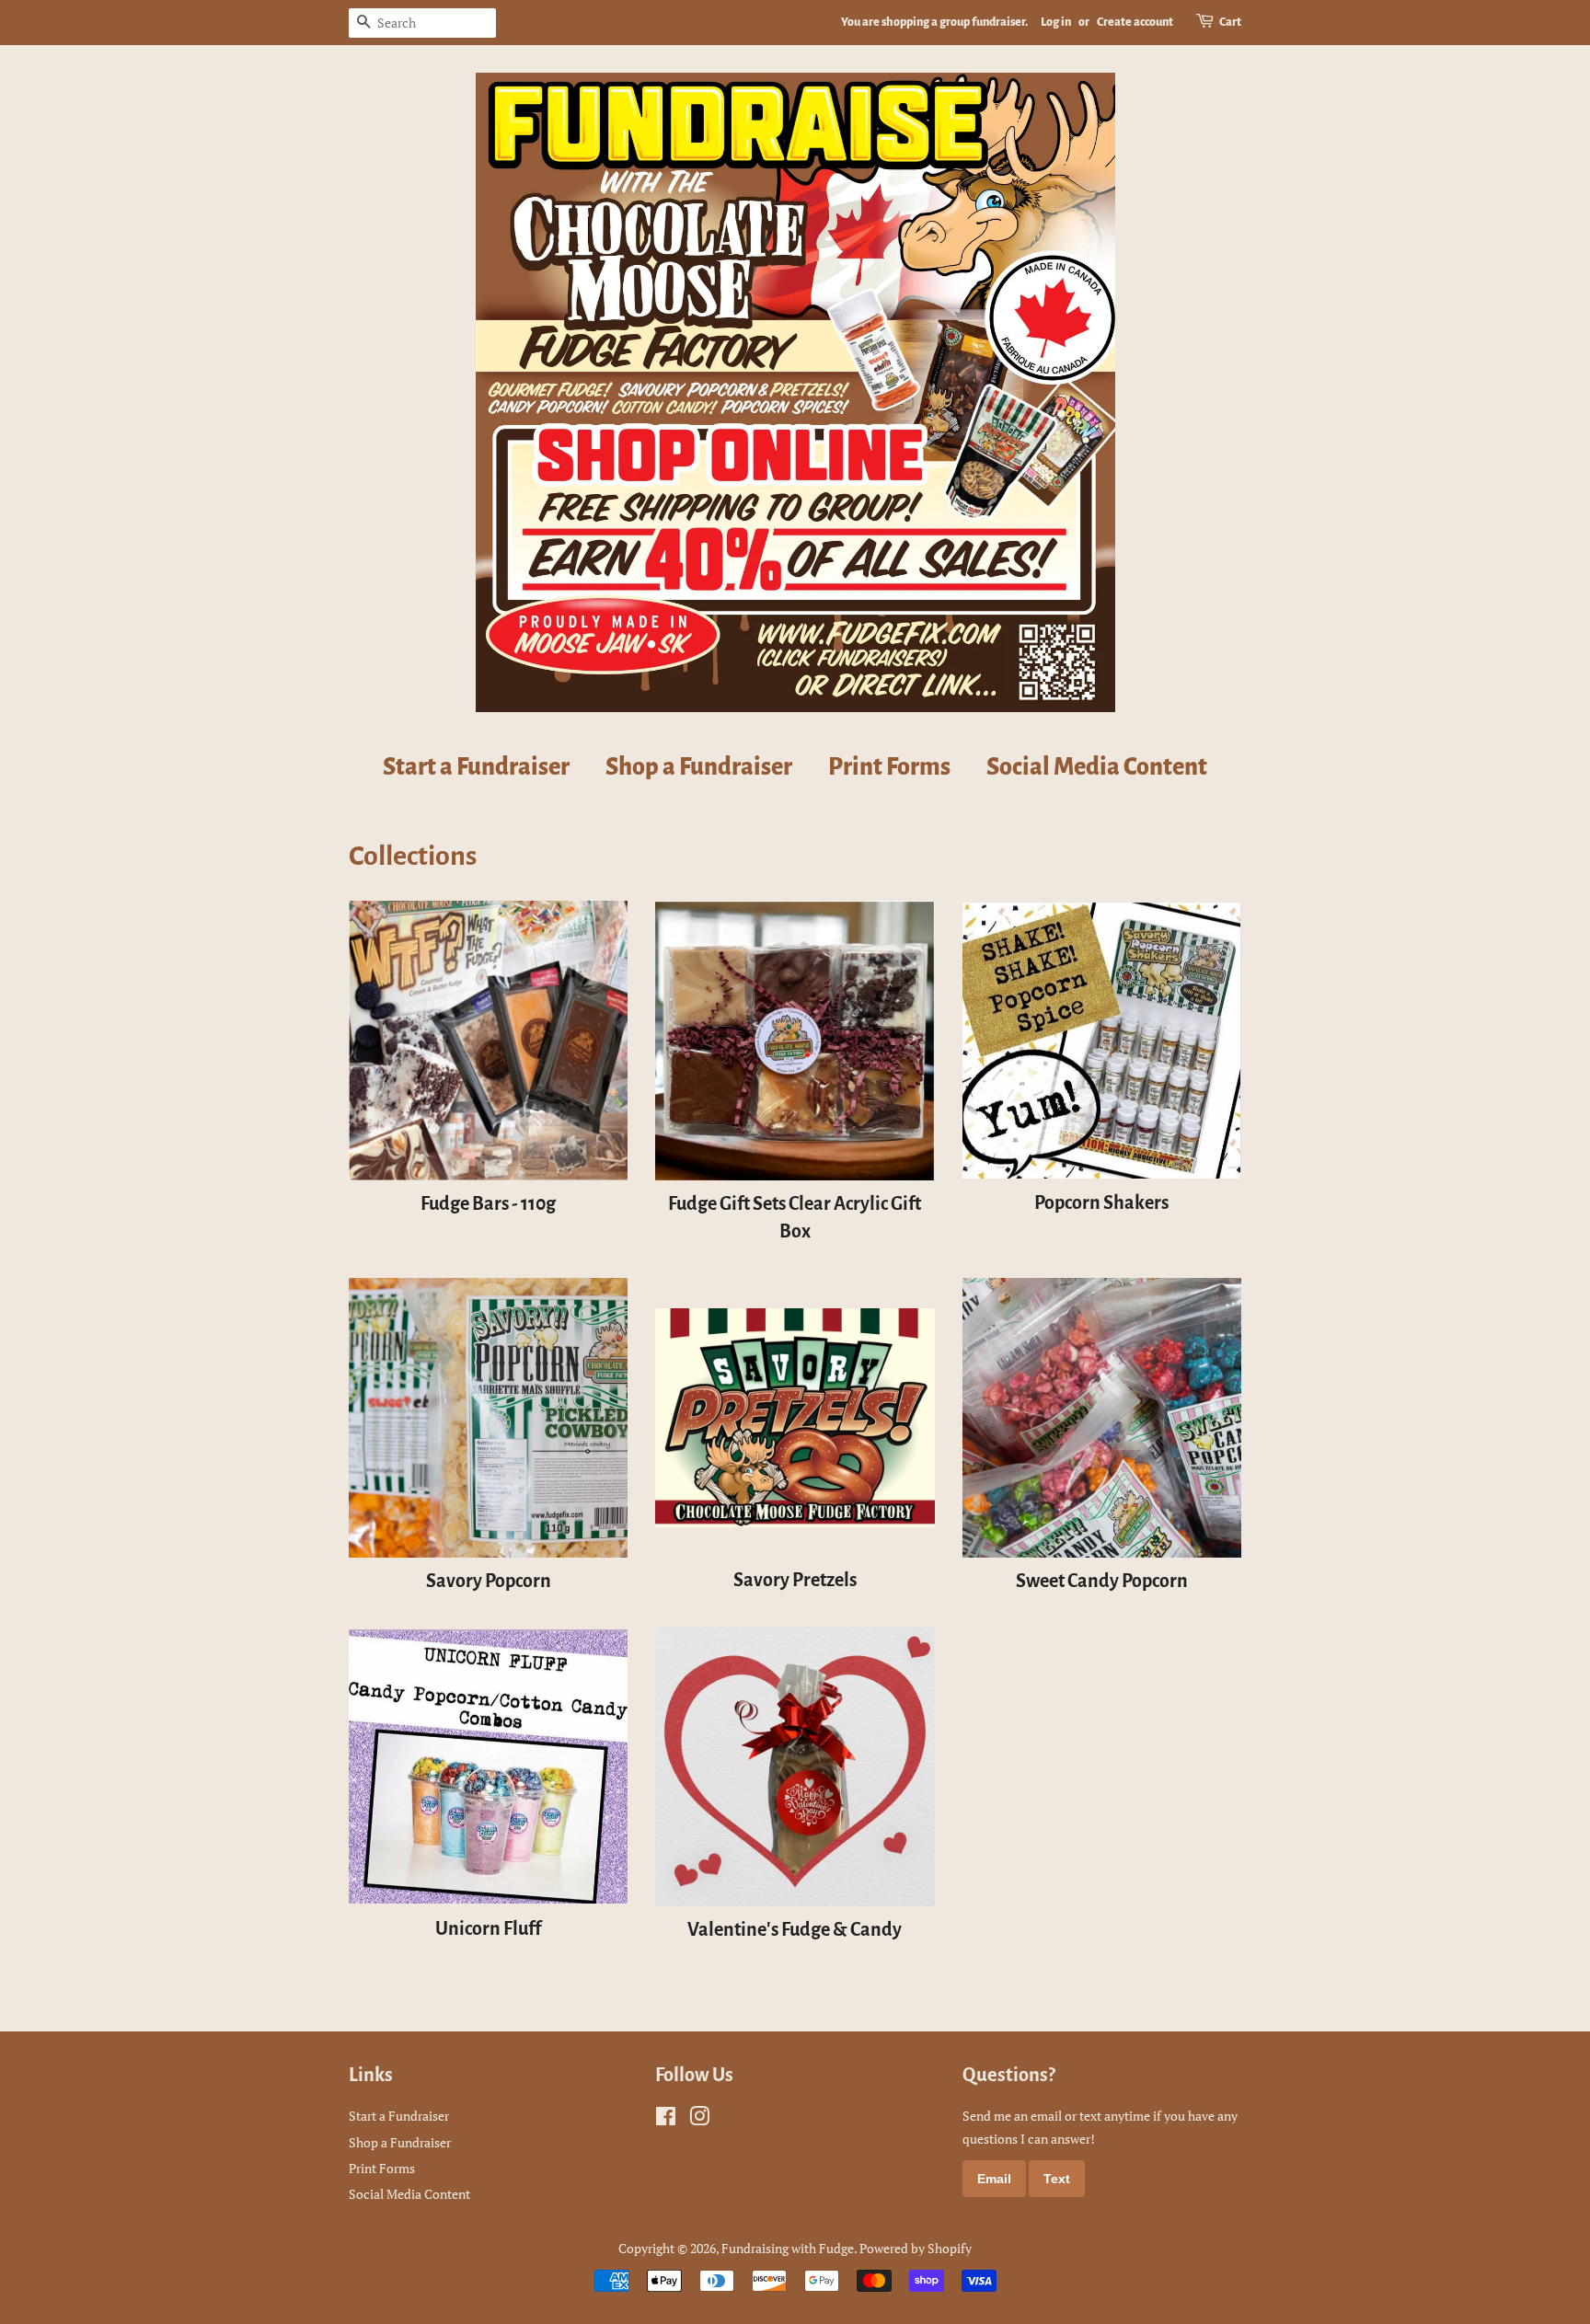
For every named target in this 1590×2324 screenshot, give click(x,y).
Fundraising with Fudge (788, 2248)
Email (994, 2179)
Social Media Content (1097, 767)
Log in (1056, 22)
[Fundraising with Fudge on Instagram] (699, 2119)
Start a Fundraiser (476, 767)
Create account (1135, 22)
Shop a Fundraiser (699, 767)
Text (1057, 2179)
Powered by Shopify (916, 2248)
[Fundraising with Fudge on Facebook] (666, 2119)
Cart (1230, 22)
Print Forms (889, 767)
